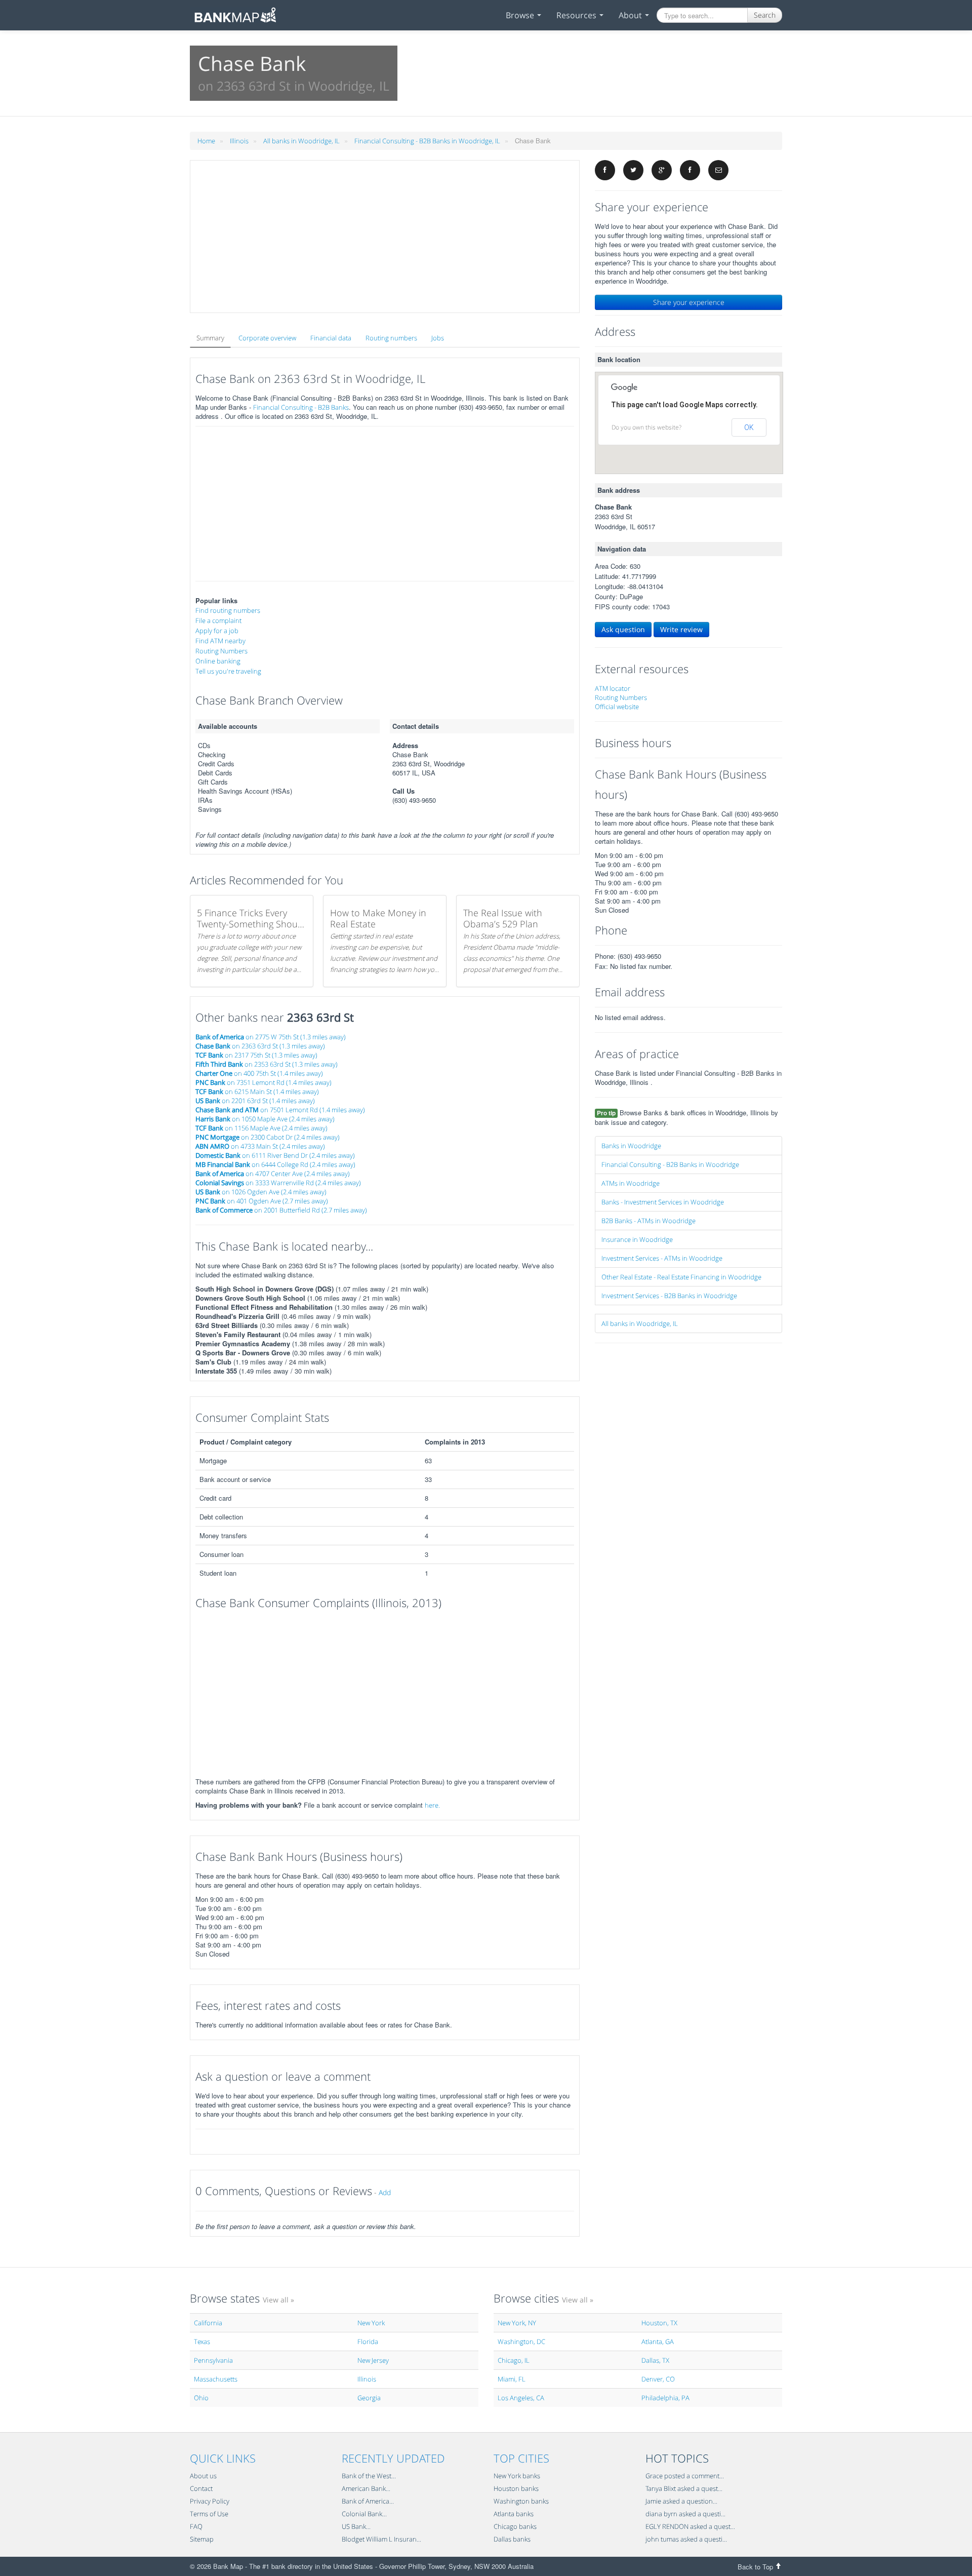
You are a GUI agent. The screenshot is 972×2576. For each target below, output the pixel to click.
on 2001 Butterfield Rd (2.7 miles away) (281, 1210)
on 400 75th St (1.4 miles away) (259, 1073)
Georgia (369, 2398)
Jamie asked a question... (681, 2501)
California (208, 2323)
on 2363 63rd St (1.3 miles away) (260, 1046)
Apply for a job (217, 631)
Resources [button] (577, 15)
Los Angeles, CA (521, 2398)
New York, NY (517, 2323)
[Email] (718, 170)
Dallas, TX (655, 2360)
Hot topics (677, 2458)
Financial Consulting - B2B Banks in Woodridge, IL (427, 141)
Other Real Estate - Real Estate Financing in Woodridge (681, 1277)
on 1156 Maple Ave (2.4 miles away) (261, 1128)
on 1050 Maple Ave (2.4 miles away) (265, 1119)
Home (206, 141)
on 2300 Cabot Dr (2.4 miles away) (268, 1137)
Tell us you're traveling (228, 671)
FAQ (196, 2526)
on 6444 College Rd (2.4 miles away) (275, 1164)
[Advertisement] (385, 237)
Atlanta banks (514, 2514)
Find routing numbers (228, 610)
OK (749, 427)
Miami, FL (512, 2379)
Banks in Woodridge (631, 1146)
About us (203, 2476)
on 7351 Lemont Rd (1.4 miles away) (264, 1082)
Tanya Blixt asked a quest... (684, 2488)
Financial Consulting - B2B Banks (301, 407)
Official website (617, 707)
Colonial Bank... (364, 2514)
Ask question (623, 629)
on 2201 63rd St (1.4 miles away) (255, 1101)
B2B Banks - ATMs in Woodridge (649, 1221)
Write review (681, 629)
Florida (368, 2341)
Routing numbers (391, 338)
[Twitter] (633, 170)
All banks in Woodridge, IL (301, 141)
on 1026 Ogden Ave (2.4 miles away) (261, 1192)
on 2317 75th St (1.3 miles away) (256, 1055)
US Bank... (356, 2526)
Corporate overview (267, 338)
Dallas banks (512, 2539)
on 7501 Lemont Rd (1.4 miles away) (280, 1110)
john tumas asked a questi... (686, 2539)
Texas (202, 2341)
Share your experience (689, 302)
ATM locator (613, 688)
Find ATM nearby (220, 641)
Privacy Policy (210, 2501)
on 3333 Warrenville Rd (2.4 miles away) (278, 1183)
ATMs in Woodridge (631, 1183)
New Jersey (373, 2360)
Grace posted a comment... (685, 2476)
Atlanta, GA (658, 2341)
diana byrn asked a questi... (685, 2514)
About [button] (631, 15)
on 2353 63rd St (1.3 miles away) (267, 1064)
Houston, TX (659, 2323)
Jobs (438, 338)
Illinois (239, 141)
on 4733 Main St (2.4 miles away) (260, 1146)
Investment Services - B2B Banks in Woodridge (669, 1296)
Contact (201, 2488)
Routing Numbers (221, 651)
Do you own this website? (646, 427)
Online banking (218, 661)
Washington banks (521, 2501)
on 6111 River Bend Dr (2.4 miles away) (275, 1155)
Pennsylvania (213, 2360)
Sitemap (202, 2539)
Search (765, 15)
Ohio (201, 2398)
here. (432, 1805)
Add (385, 2192)
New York (371, 2323)
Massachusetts (216, 2379)
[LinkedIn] (690, 170)
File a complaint (218, 620)
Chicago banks (515, 2526)
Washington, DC (521, 2341)
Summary (210, 338)
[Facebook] (605, 170)
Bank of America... (368, 2501)
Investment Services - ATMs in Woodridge (662, 1258)
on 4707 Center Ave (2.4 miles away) (273, 1174)
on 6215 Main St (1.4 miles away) (257, 1091)
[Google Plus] (662, 170)
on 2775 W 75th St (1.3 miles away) (271, 1037)
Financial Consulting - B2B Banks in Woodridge (670, 1164)
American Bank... (366, 2488)
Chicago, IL (514, 2360)
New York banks (517, 2476)
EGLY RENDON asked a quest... (690, 2526)
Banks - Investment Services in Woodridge (663, 1202)
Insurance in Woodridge (637, 1239)
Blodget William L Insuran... (381, 2539)
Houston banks (516, 2488)
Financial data (331, 338)
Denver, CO (658, 2379)
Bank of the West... (369, 2476)
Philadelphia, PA (665, 2398)
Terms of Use (209, 2514)
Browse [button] (521, 15)
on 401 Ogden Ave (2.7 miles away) (262, 1201)
